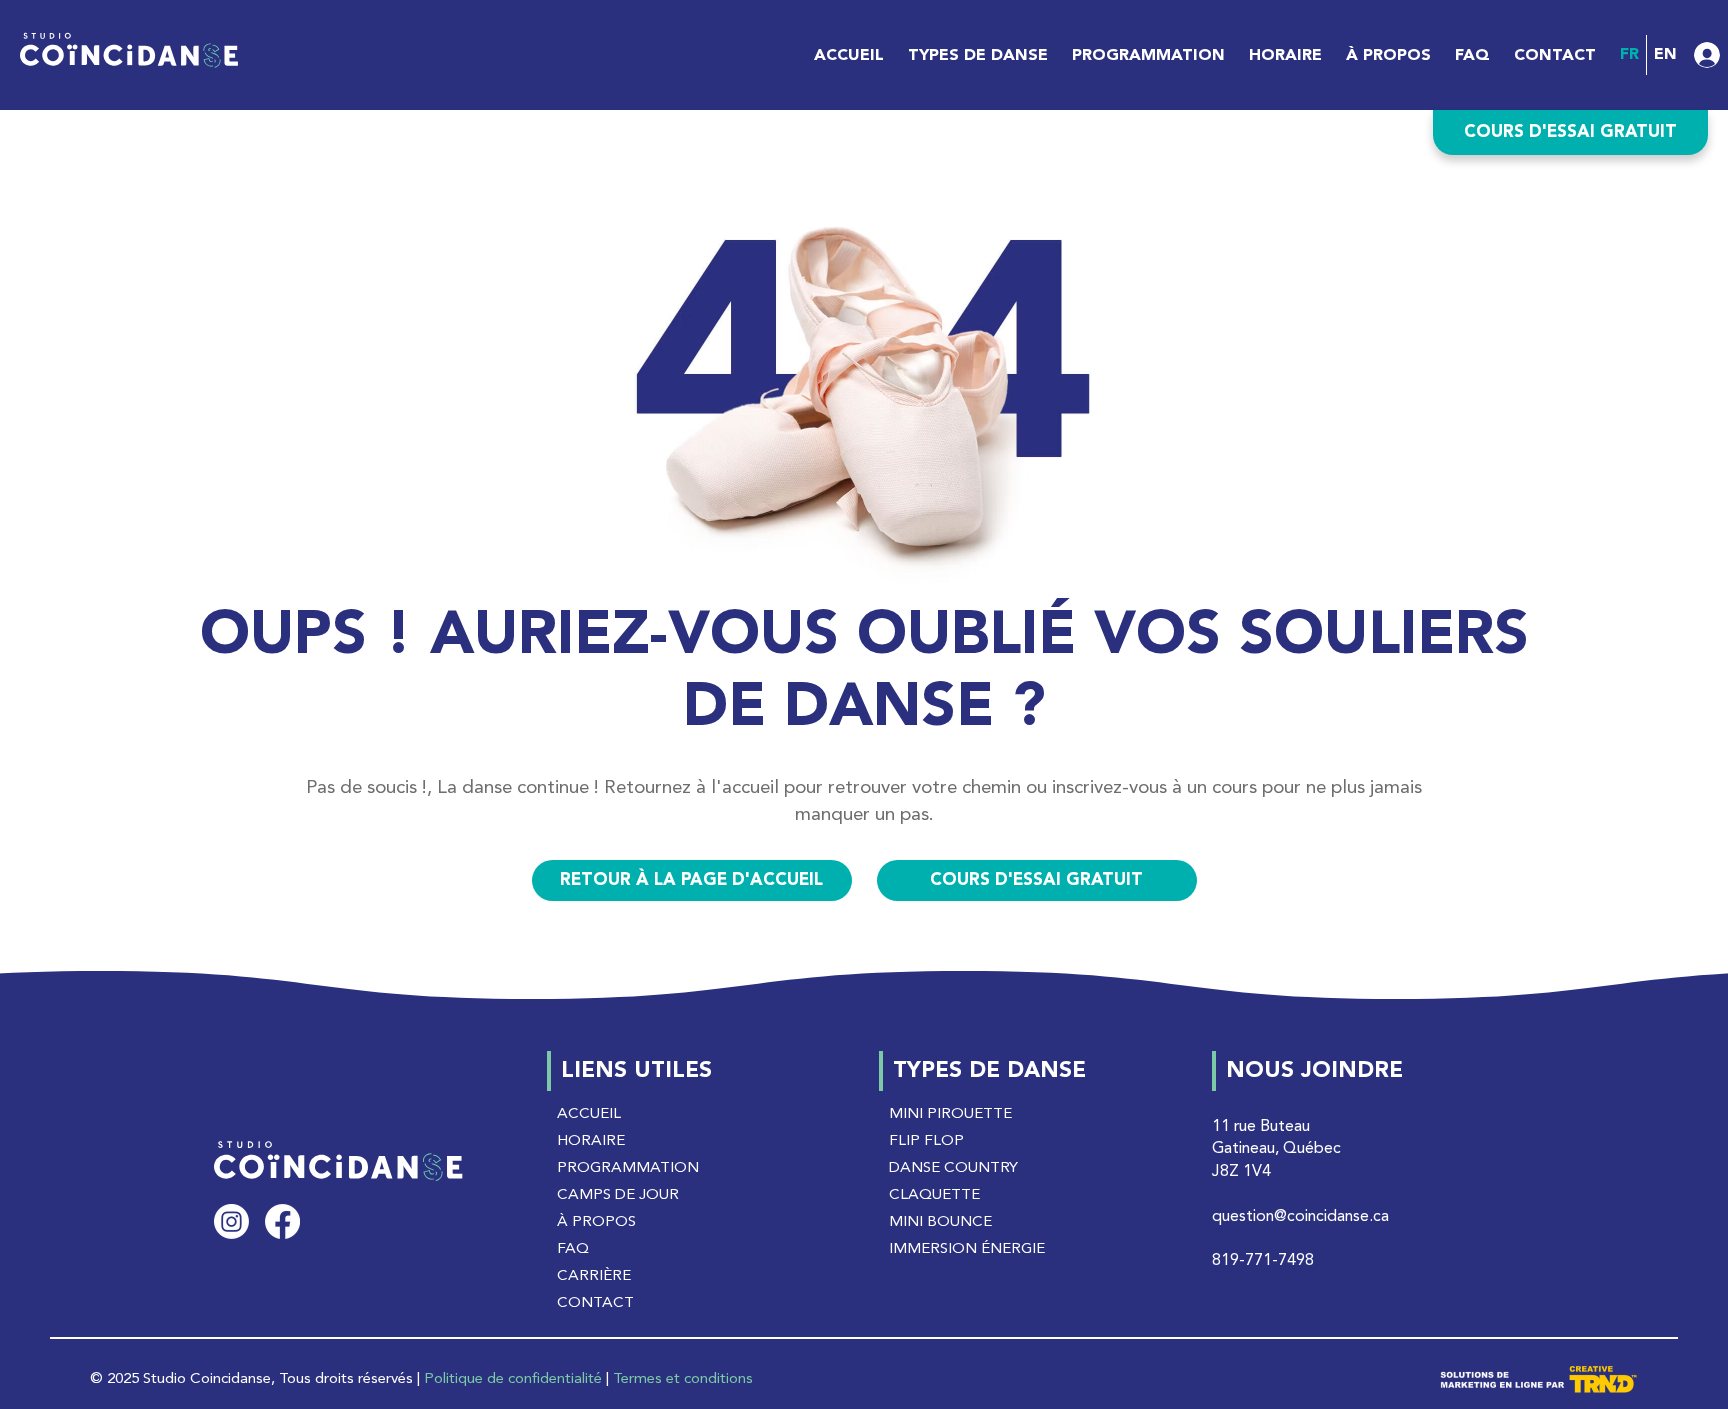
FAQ (573, 1249)
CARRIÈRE (594, 1276)
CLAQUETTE (934, 1195)
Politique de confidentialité (513, 1379)
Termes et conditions (683, 1379)
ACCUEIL (589, 1114)
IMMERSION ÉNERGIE (967, 1249)
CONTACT (595, 1303)
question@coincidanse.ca (1300, 1217)
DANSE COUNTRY (953, 1168)
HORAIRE (591, 1141)
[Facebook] (282, 1221)
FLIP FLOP (926, 1141)
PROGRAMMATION (628, 1168)
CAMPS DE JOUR (618, 1195)
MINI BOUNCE (940, 1222)
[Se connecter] (1687, 55)
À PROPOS (596, 1222)
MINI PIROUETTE (950, 1114)
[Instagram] (231, 1221)
